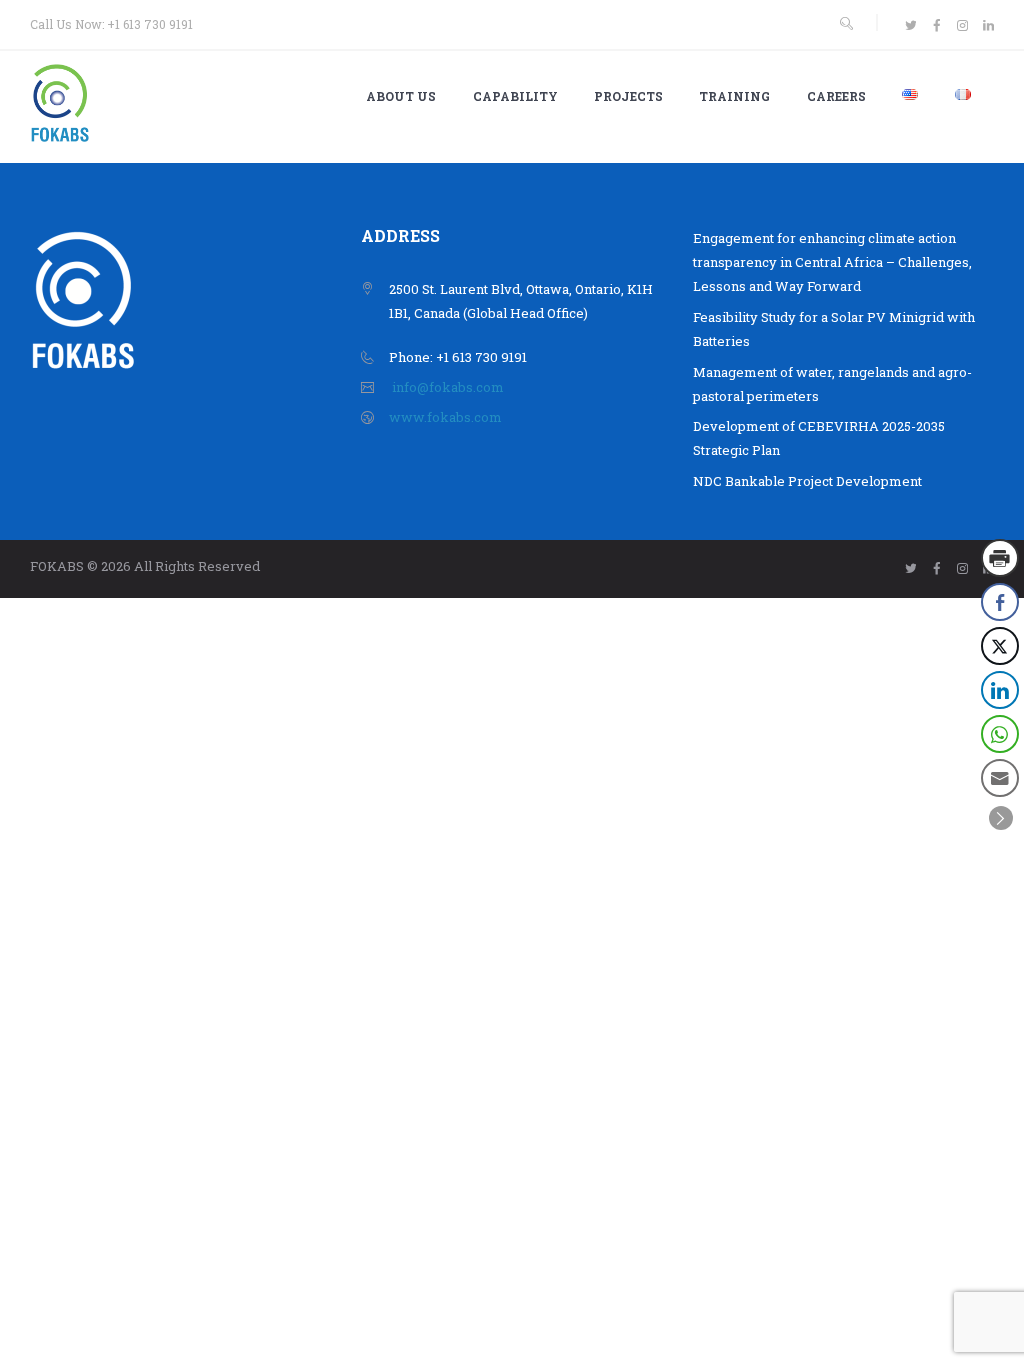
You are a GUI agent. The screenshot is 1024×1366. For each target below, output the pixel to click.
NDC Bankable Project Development (807, 481)
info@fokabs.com (448, 387)
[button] (1001, 818)
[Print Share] (1000, 558)
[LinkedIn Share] (1000, 690)
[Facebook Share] (1000, 602)
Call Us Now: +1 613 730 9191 (111, 24)
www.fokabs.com (445, 417)
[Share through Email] (1000, 778)
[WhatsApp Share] (1000, 734)
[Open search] (846, 23)
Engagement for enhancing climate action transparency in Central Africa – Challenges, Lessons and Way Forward (832, 262)
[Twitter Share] (1000, 646)
